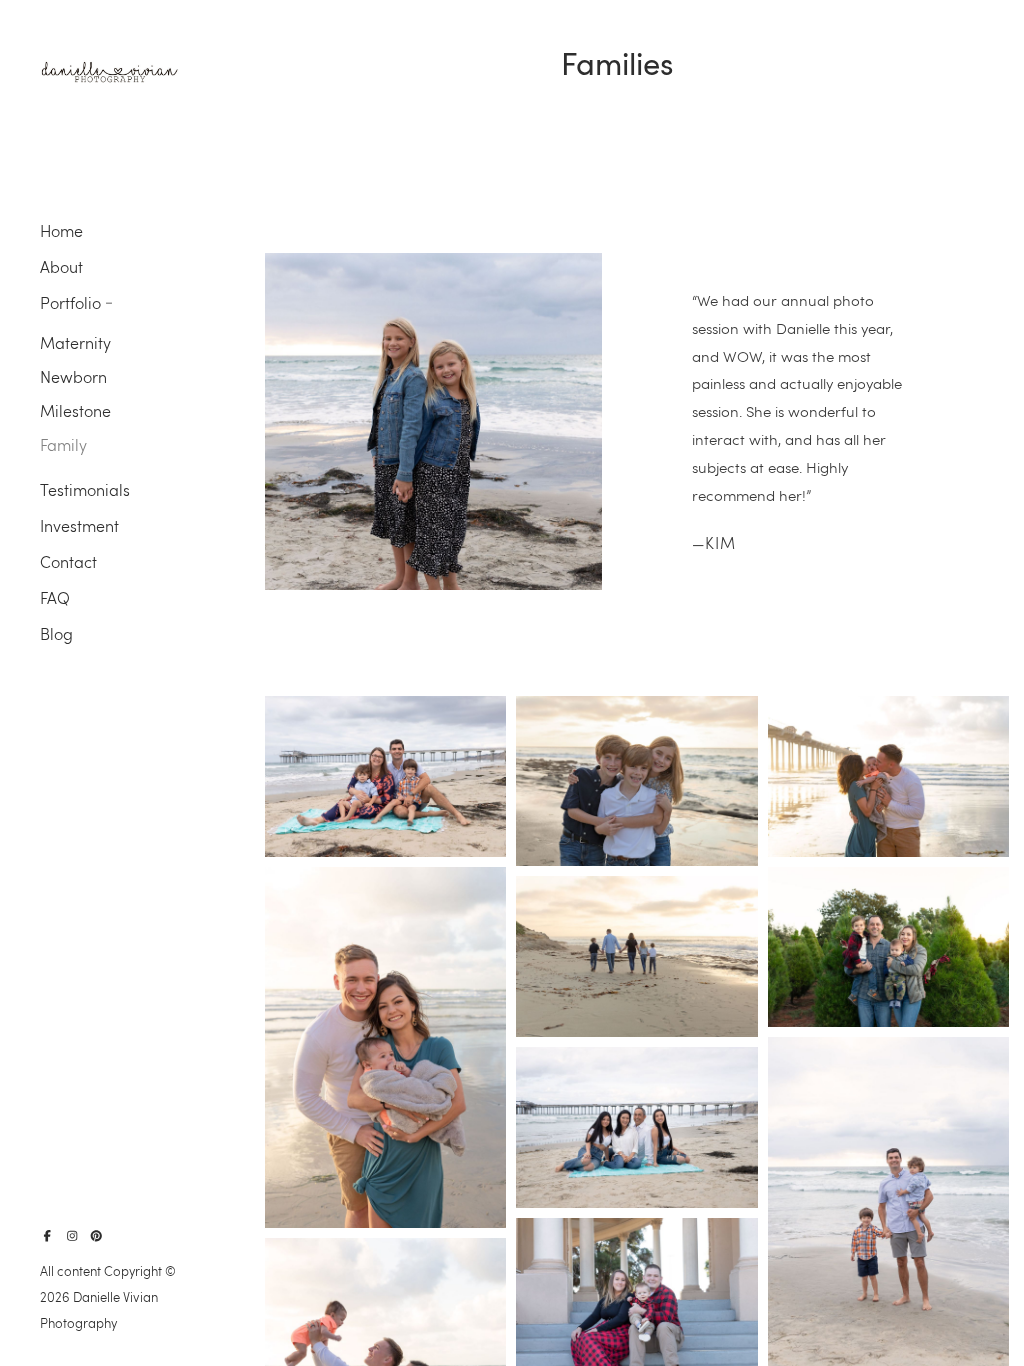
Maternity (75, 342)
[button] (109, 301)
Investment (79, 525)
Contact (68, 561)
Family (63, 444)
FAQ (55, 597)
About (61, 266)
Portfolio (70, 302)
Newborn (73, 376)
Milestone (75, 410)
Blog (56, 633)
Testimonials (85, 489)
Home (61, 230)
